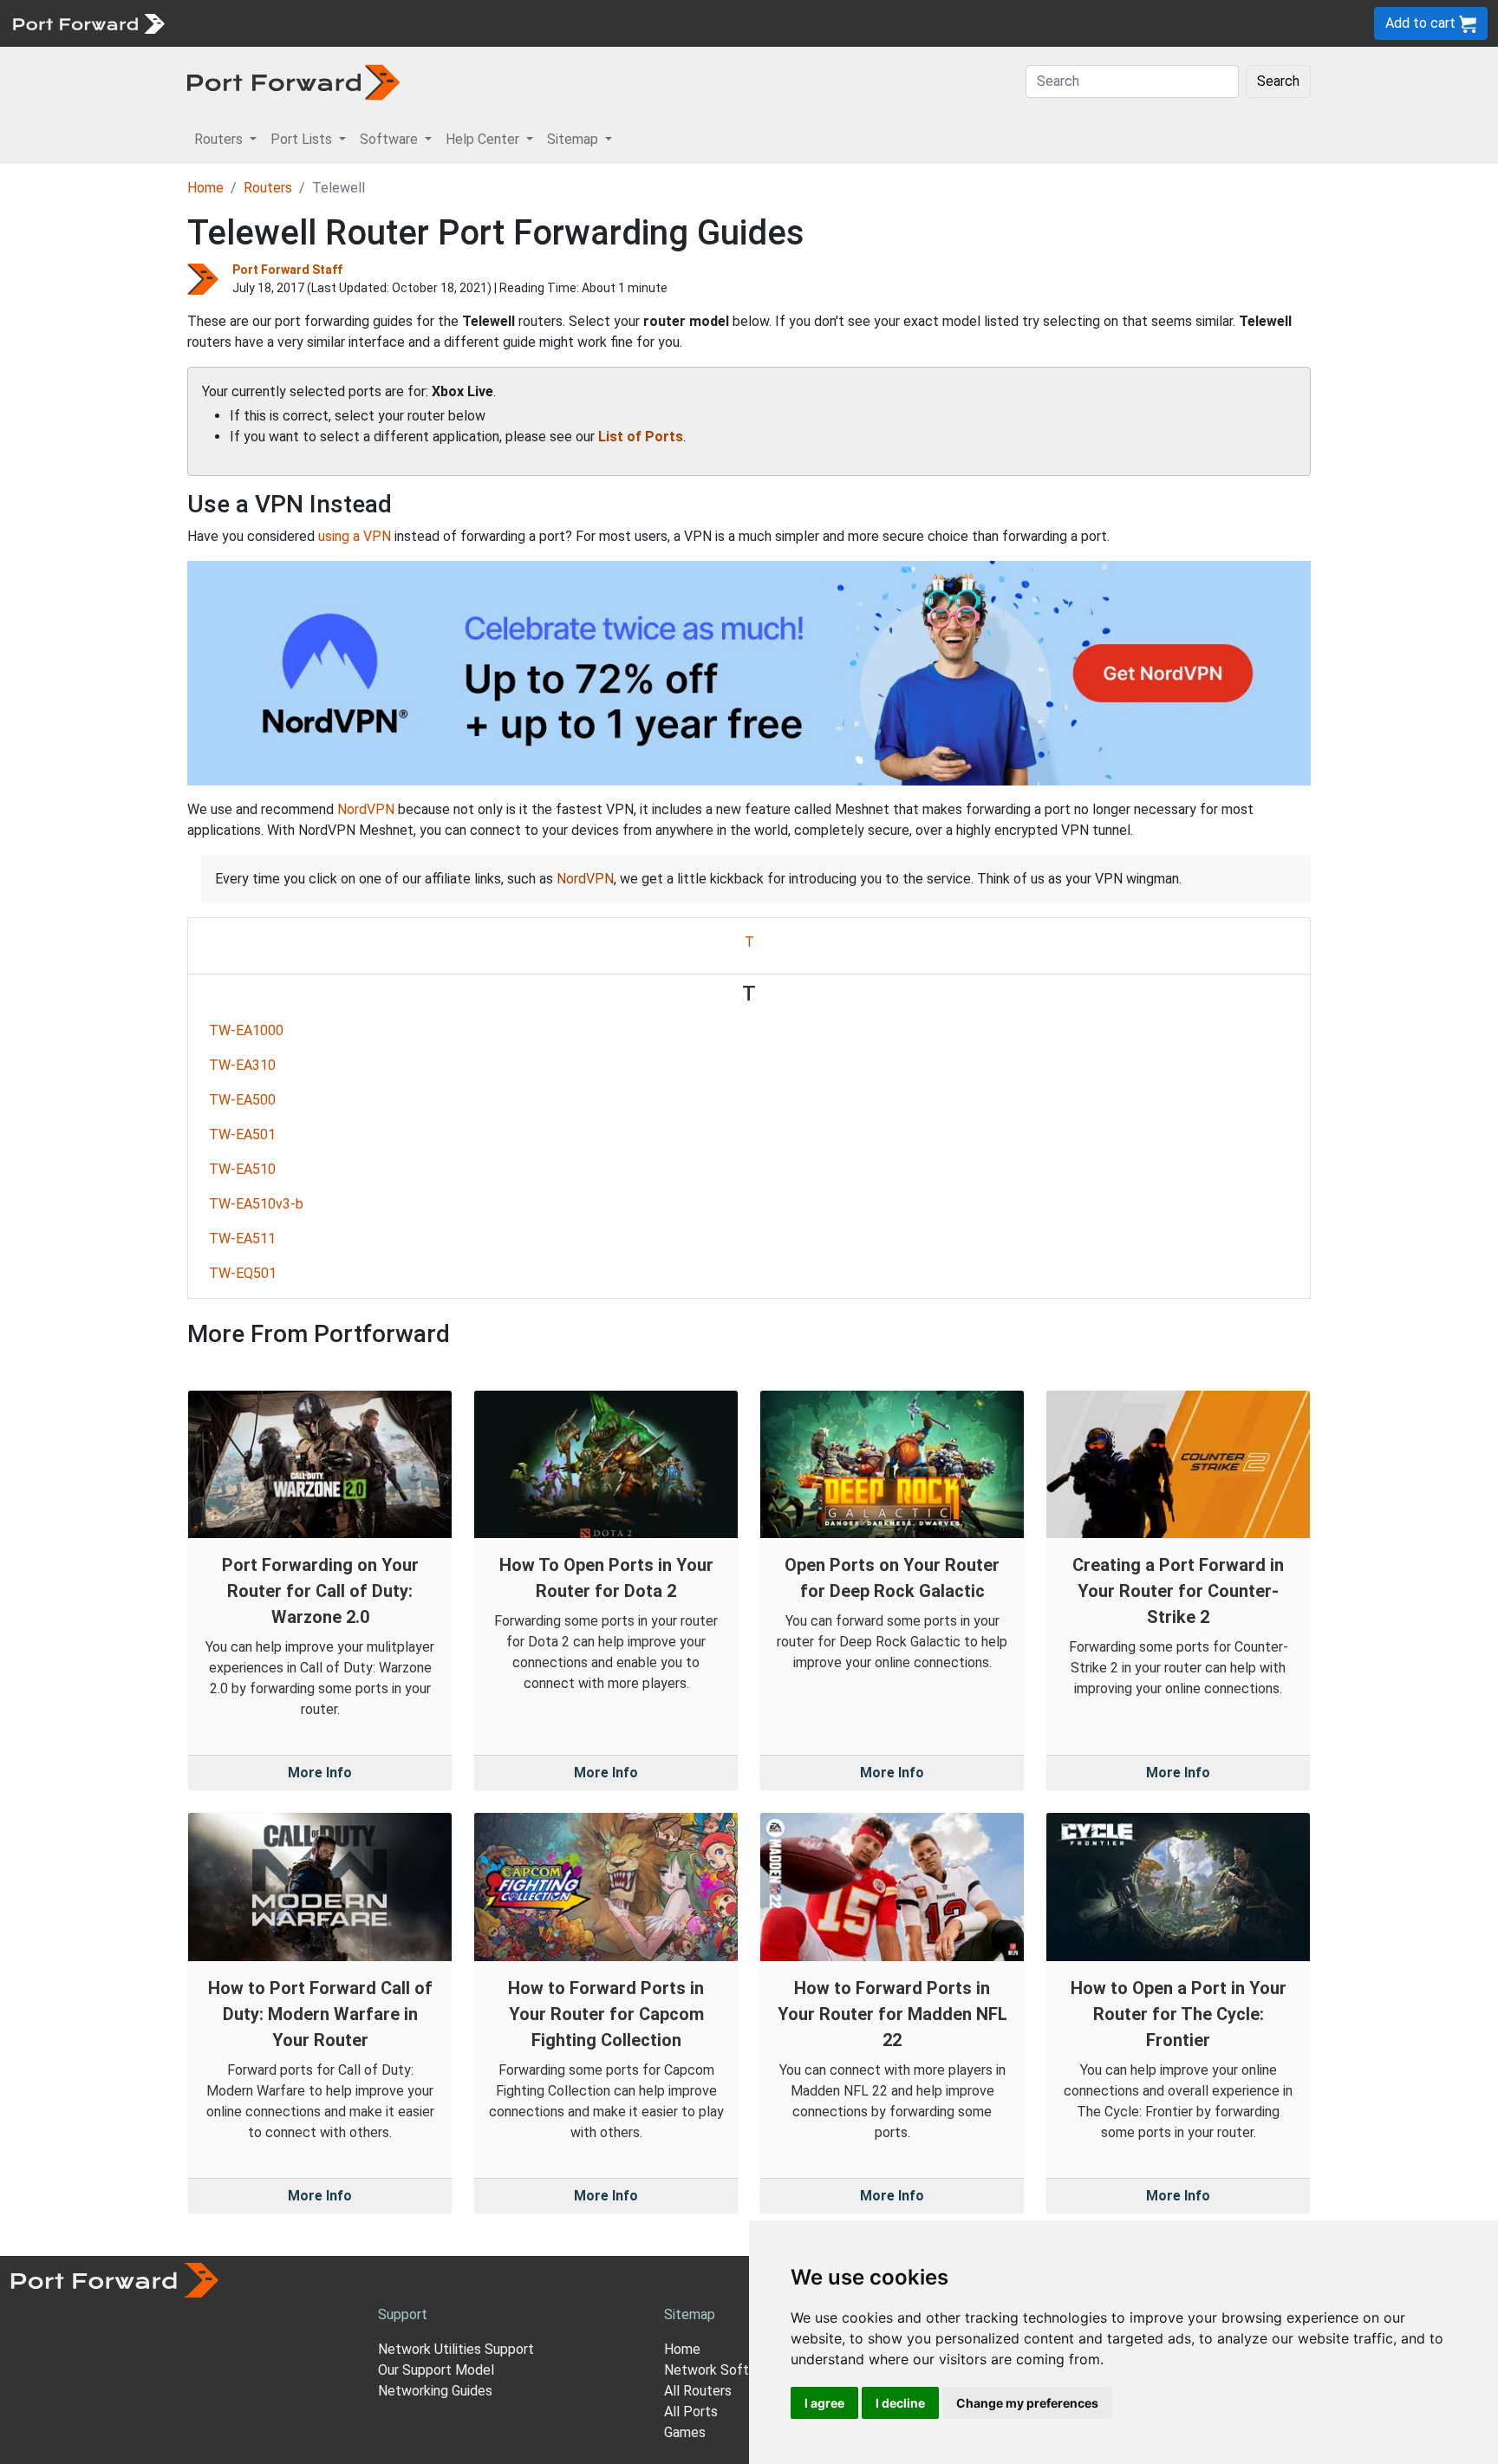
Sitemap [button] (574, 139)
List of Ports (641, 437)
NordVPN (366, 809)
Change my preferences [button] (1027, 2403)
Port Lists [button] (303, 139)
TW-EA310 (242, 1065)
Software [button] (391, 139)
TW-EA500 (242, 1100)
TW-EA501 (242, 1134)
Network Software (721, 2370)
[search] (586, 23)
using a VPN (355, 536)
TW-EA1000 (246, 1030)
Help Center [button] (484, 139)
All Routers (698, 2391)
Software (381, 23)
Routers (238, 23)
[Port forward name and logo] (88, 22)
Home (205, 188)
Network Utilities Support (456, 2349)
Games (685, 2432)
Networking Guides (435, 2391)
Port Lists (307, 23)
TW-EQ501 (243, 1273)
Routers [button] (220, 139)
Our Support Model (436, 2370)
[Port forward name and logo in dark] (293, 81)
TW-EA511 (242, 1239)
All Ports (691, 2412)
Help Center (461, 23)
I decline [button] (900, 2403)
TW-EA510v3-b (256, 1204)
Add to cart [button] (1422, 23)
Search (1278, 81)
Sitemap (537, 23)
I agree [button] (824, 2403)
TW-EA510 (242, 1169)
